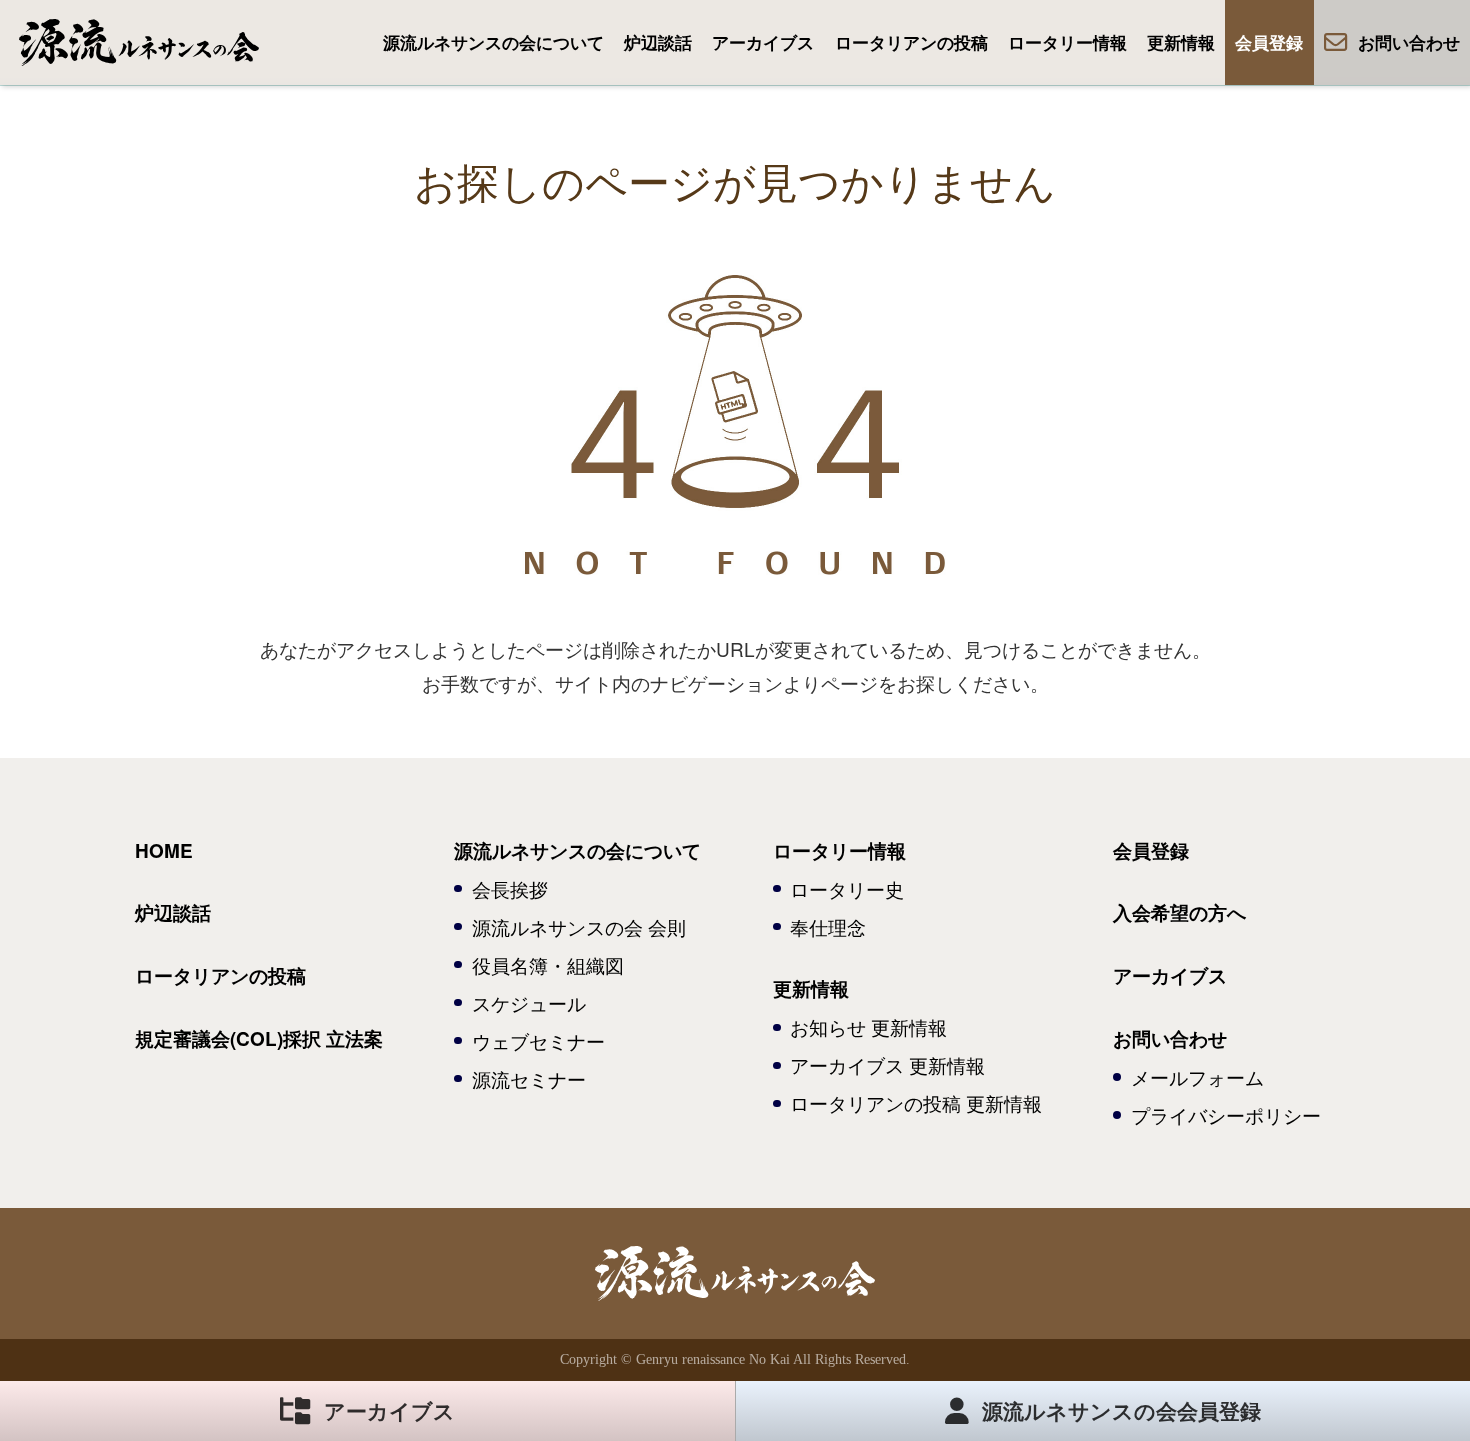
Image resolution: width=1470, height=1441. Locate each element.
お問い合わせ (1409, 42)
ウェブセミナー (538, 1040)
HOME (164, 850)
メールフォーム (1197, 1076)
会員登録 (1269, 42)
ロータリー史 (847, 888)
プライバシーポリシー (1226, 1114)
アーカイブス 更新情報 (887, 1064)
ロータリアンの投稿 (911, 42)
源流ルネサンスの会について (493, 42)
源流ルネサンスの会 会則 (579, 926)
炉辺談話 (658, 42)
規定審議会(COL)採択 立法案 (259, 1038)
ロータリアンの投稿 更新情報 (916, 1102)
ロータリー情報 (1067, 42)
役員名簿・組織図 (548, 964)
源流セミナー (529, 1078)
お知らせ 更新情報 (868, 1026)
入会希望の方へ (1179, 912)
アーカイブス (763, 42)
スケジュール (529, 1002)
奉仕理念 (828, 926)
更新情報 (1181, 42)
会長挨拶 (510, 888)
